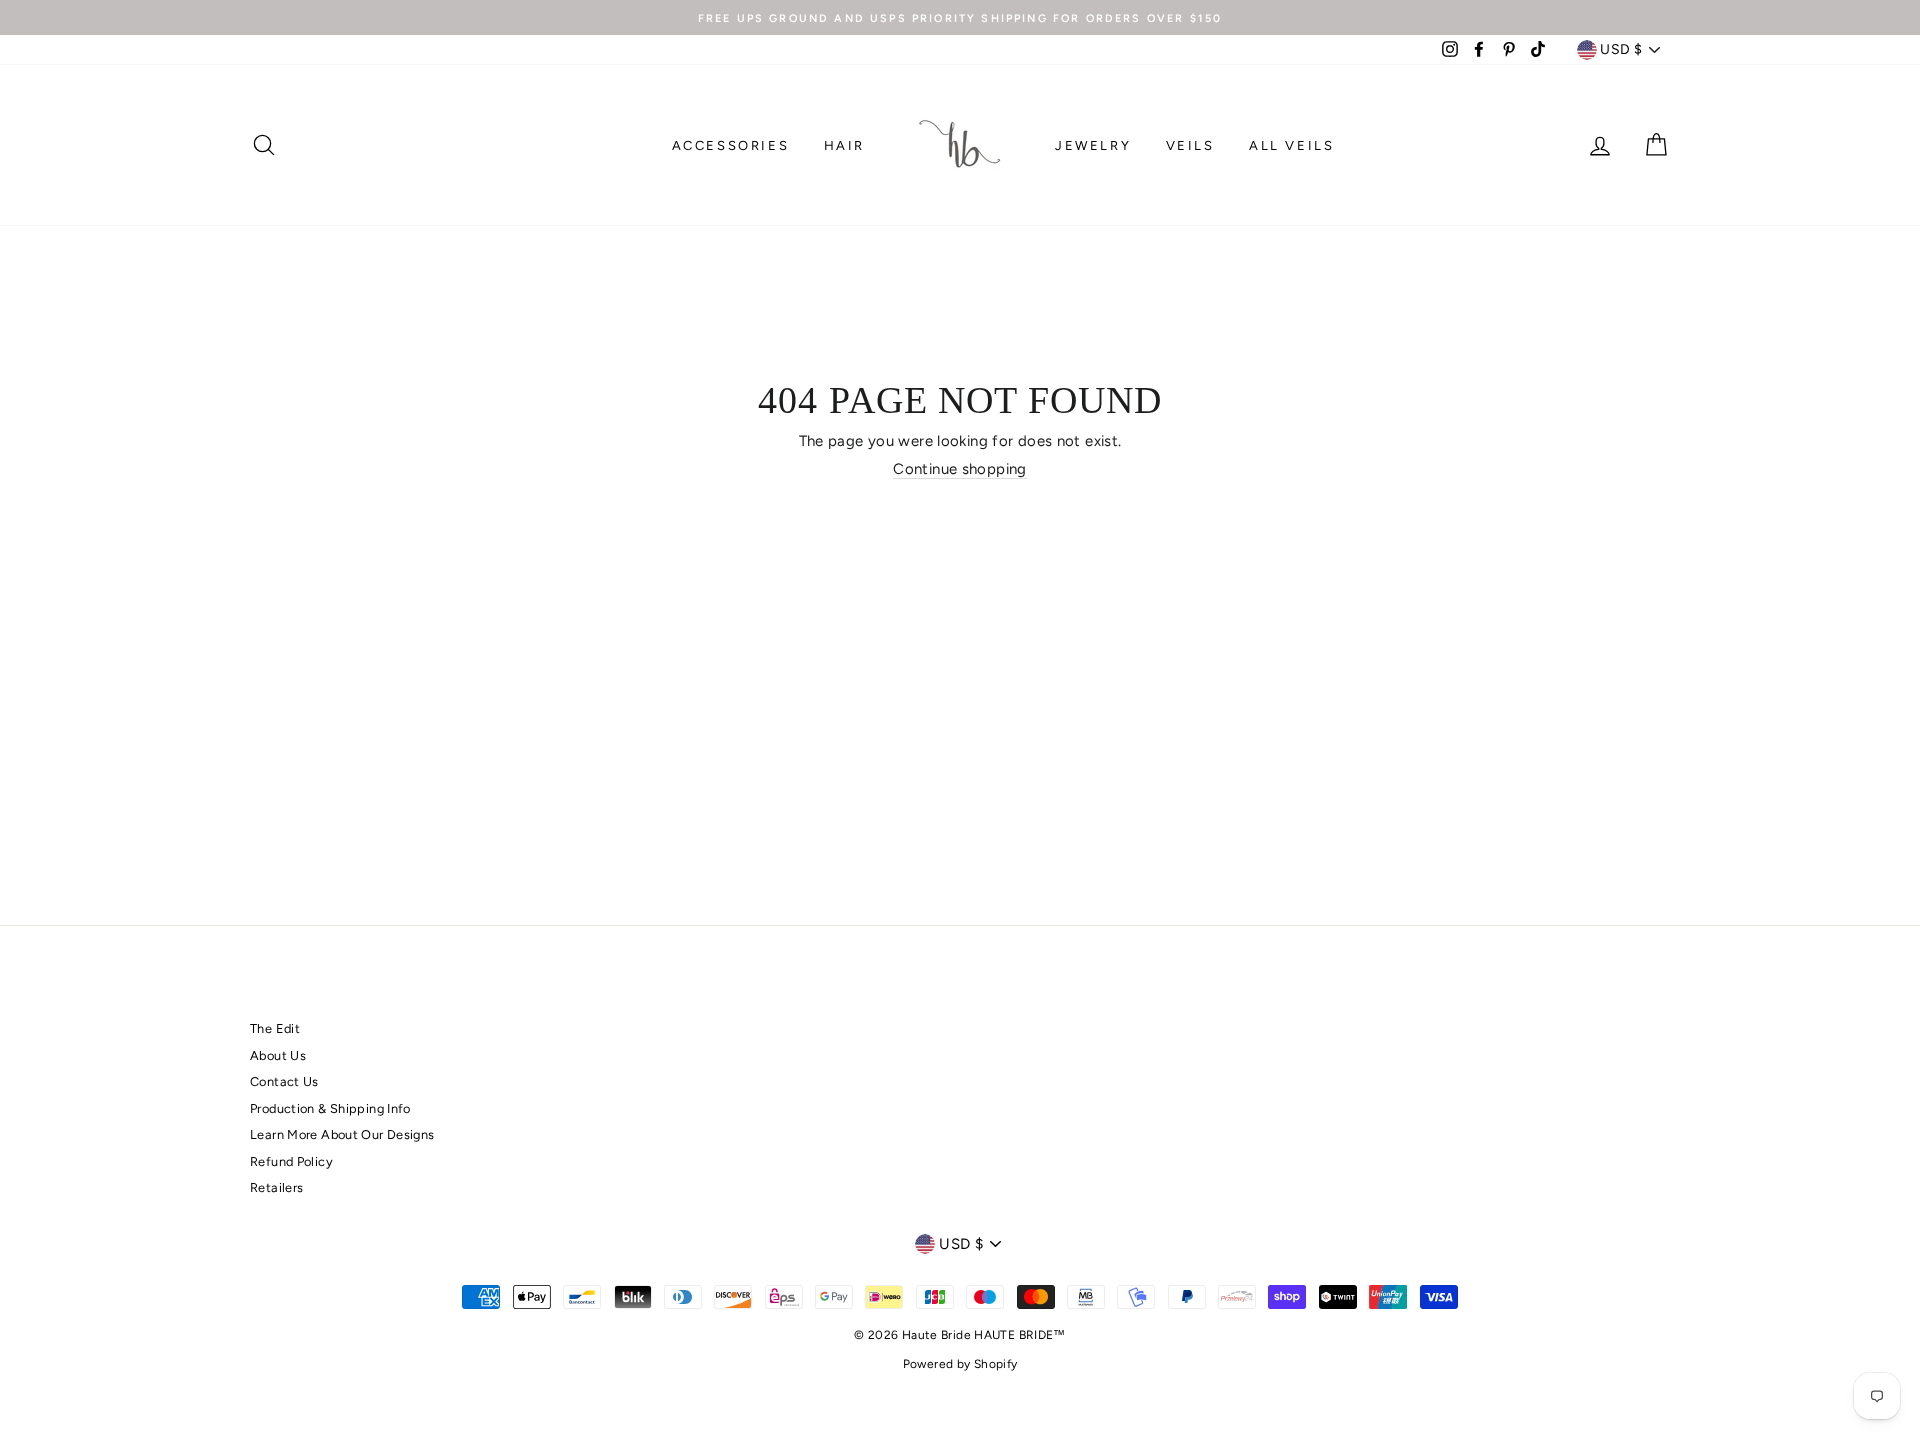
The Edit (275, 1028)
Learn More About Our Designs (342, 1134)
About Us (278, 1055)
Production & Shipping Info (330, 1108)
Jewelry (1093, 145)
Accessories (731, 145)
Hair (844, 145)
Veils (1190, 145)
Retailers (276, 1187)
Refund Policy (291, 1161)
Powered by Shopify (960, 1364)
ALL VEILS (1291, 145)
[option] (960, 17)
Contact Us (284, 1081)
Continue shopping (959, 469)
